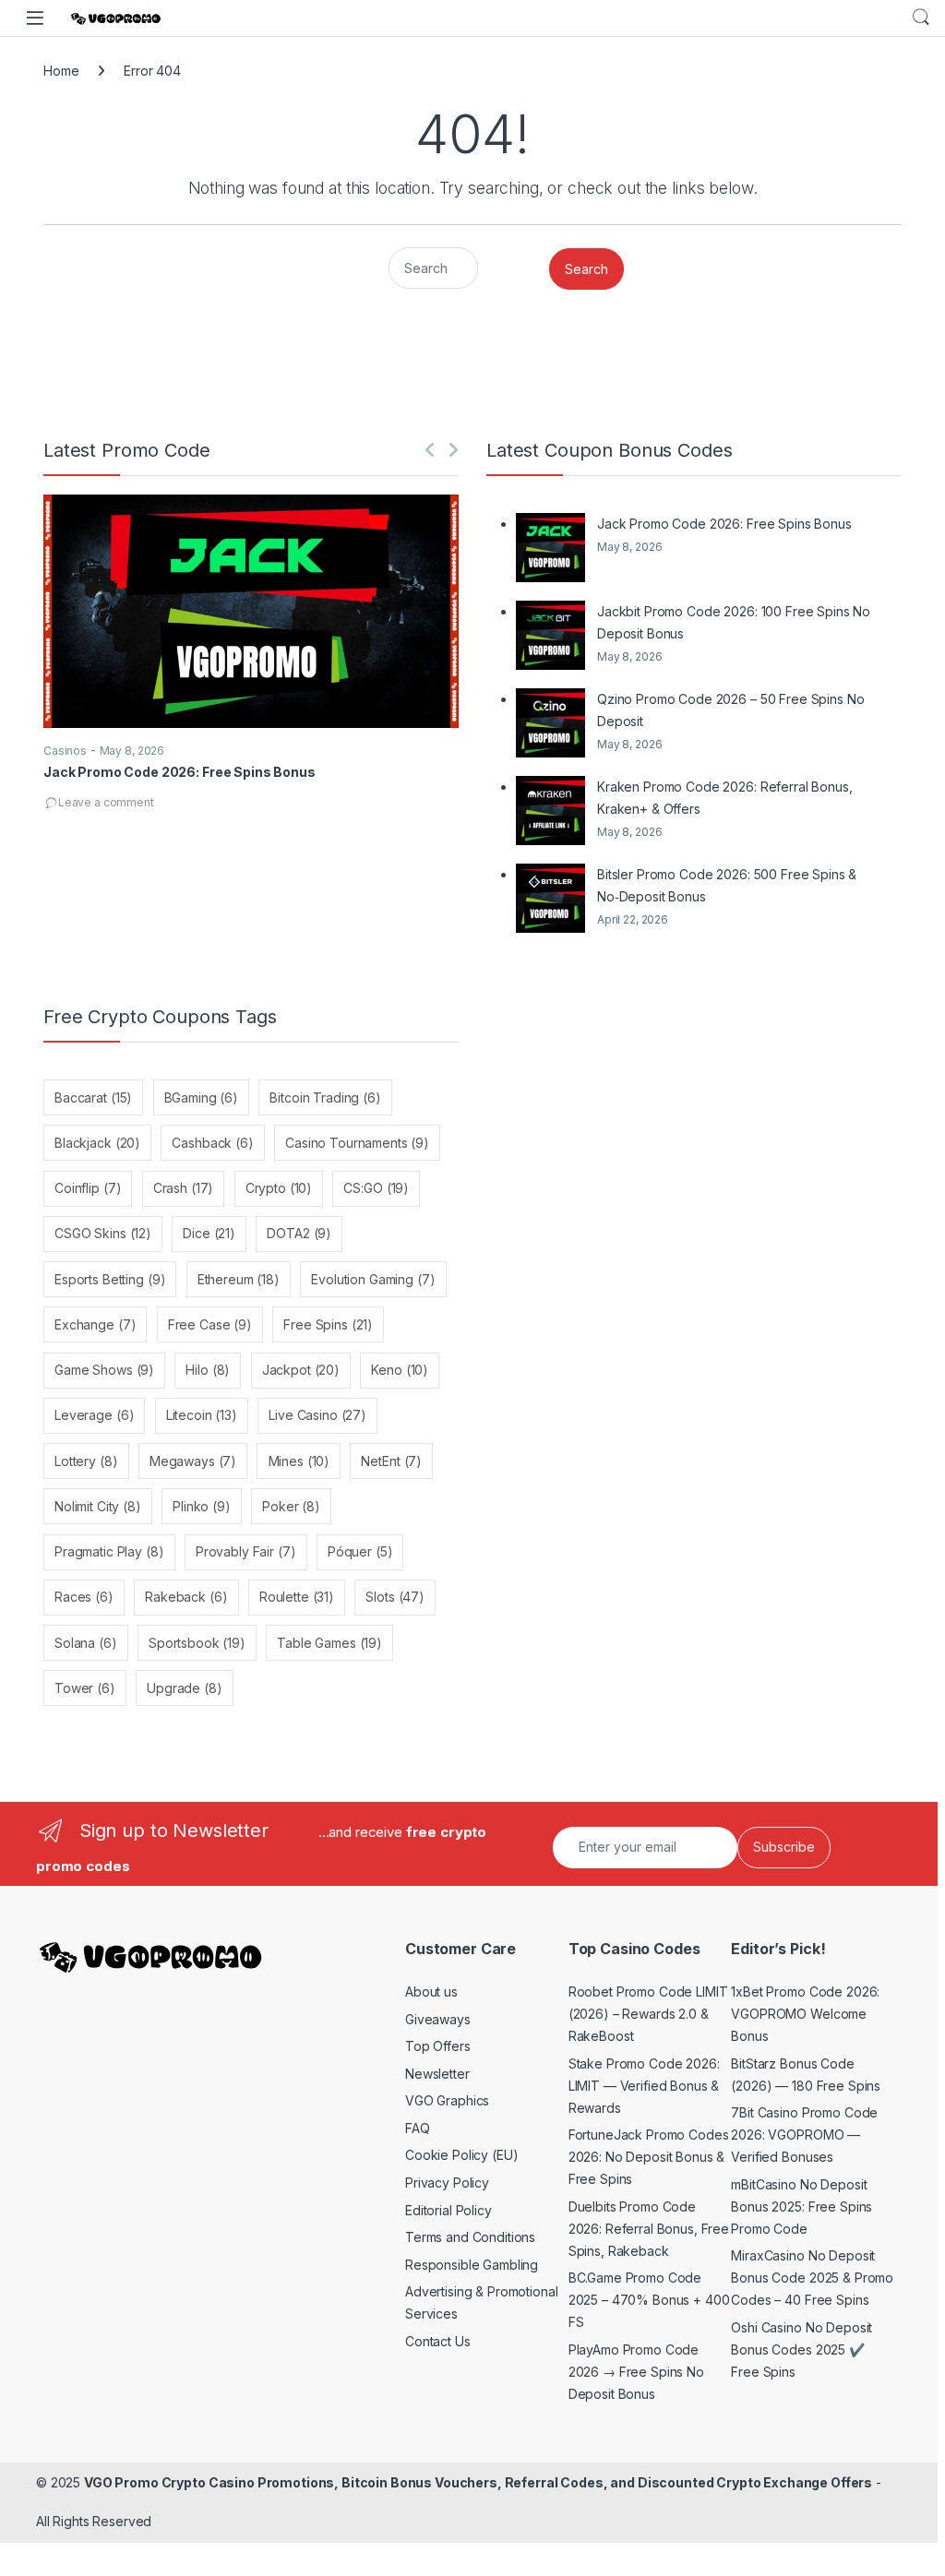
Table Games (329, 1643)
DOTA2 (299, 1233)
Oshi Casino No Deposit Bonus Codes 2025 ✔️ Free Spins (801, 2349)
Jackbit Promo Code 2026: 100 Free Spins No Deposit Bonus (734, 622)
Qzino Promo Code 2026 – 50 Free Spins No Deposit (730, 710)
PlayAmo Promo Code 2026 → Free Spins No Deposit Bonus (636, 2372)
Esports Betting (110, 1279)
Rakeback (186, 1597)
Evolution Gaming (373, 1279)
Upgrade (184, 1688)
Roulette (297, 1597)
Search (921, 18)
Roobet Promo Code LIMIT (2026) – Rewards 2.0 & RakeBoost (648, 2014)
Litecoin (202, 1415)
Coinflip (88, 1188)
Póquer (360, 1551)
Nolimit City (98, 1506)
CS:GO (376, 1188)
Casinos (65, 751)
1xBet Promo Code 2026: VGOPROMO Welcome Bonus (805, 2014)
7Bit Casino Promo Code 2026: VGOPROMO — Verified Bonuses (804, 2135)
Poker (291, 1506)
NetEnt (391, 1461)
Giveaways (438, 2019)
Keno (400, 1370)
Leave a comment (106, 802)
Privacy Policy (447, 2182)
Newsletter (437, 2074)
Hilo (208, 1370)
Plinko (202, 1506)
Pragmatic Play (109, 1551)
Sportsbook (197, 1643)
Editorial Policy (449, 2210)
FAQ (418, 2128)
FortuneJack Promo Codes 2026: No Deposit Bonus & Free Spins (649, 2157)
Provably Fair (246, 1551)
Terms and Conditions (470, 2237)
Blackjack (97, 1143)
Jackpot (301, 1370)
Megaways (193, 1461)
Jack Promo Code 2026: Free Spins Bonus (179, 772)
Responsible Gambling (472, 2265)
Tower (85, 1688)
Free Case (210, 1324)
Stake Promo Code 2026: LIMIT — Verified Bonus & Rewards (644, 2086)
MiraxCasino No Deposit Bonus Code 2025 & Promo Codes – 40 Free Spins (812, 2278)
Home (61, 71)
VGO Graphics (447, 2100)
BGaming (201, 1097)
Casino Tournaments (357, 1143)
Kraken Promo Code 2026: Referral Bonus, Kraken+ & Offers (725, 798)
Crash (184, 1188)
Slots (395, 1597)
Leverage (94, 1415)
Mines (299, 1461)
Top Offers (438, 2046)
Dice (209, 1233)
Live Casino (317, 1415)
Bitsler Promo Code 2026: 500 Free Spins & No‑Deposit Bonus (727, 885)
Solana (86, 1643)
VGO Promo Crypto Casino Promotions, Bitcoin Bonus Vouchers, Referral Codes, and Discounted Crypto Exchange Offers (478, 2482)
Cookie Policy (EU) (461, 2155)
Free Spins (328, 1324)
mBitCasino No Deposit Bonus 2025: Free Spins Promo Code (801, 2206)
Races (84, 1597)
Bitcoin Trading (325, 1097)
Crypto (279, 1188)
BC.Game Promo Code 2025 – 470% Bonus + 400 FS (649, 2300)
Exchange (95, 1324)
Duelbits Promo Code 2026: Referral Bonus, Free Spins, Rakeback (649, 2229)
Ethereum (239, 1279)
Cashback (212, 1143)
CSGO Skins (103, 1233)
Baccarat (93, 1097)
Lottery (86, 1461)
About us (431, 1992)
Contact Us (438, 2341)
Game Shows (104, 1370)
